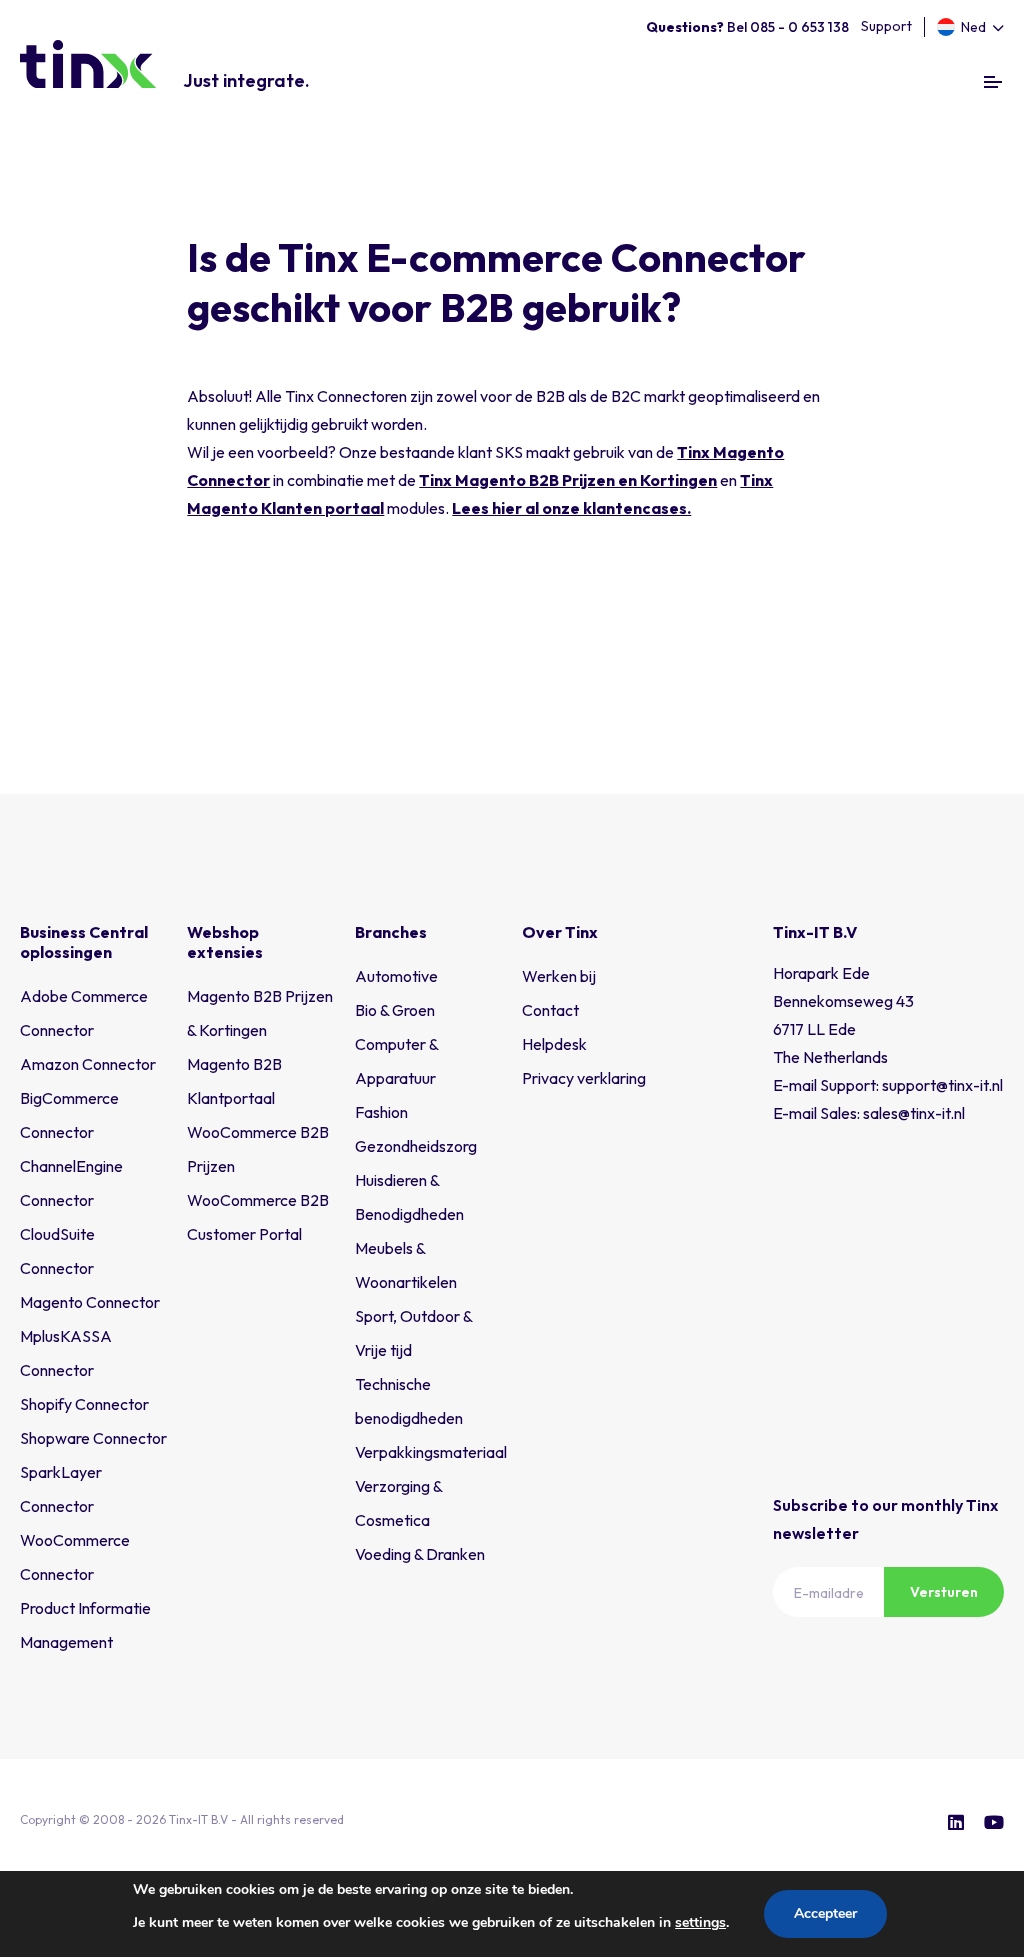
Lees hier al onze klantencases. (571, 508)
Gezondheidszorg (416, 1146)
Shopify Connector (84, 1404)
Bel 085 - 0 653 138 (747, 27)
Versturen (944, 1592)
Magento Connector (90, 1302)
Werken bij (559, 976)
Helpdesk (554, 1044)
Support (886, 26)
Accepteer (825, 1913)
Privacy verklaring (584, 1078)
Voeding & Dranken (420, 1554)
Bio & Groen (395, 1010)
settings (700, 1922)
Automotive (396, 976)
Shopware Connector (93, 1438)
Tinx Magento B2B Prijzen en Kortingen (568, 480)
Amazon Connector (88, 1064)
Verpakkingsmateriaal (431, 1452)
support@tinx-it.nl (942, 1085)
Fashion (381, 1112)
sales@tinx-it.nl (914, 1113)
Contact (550, 1010)
